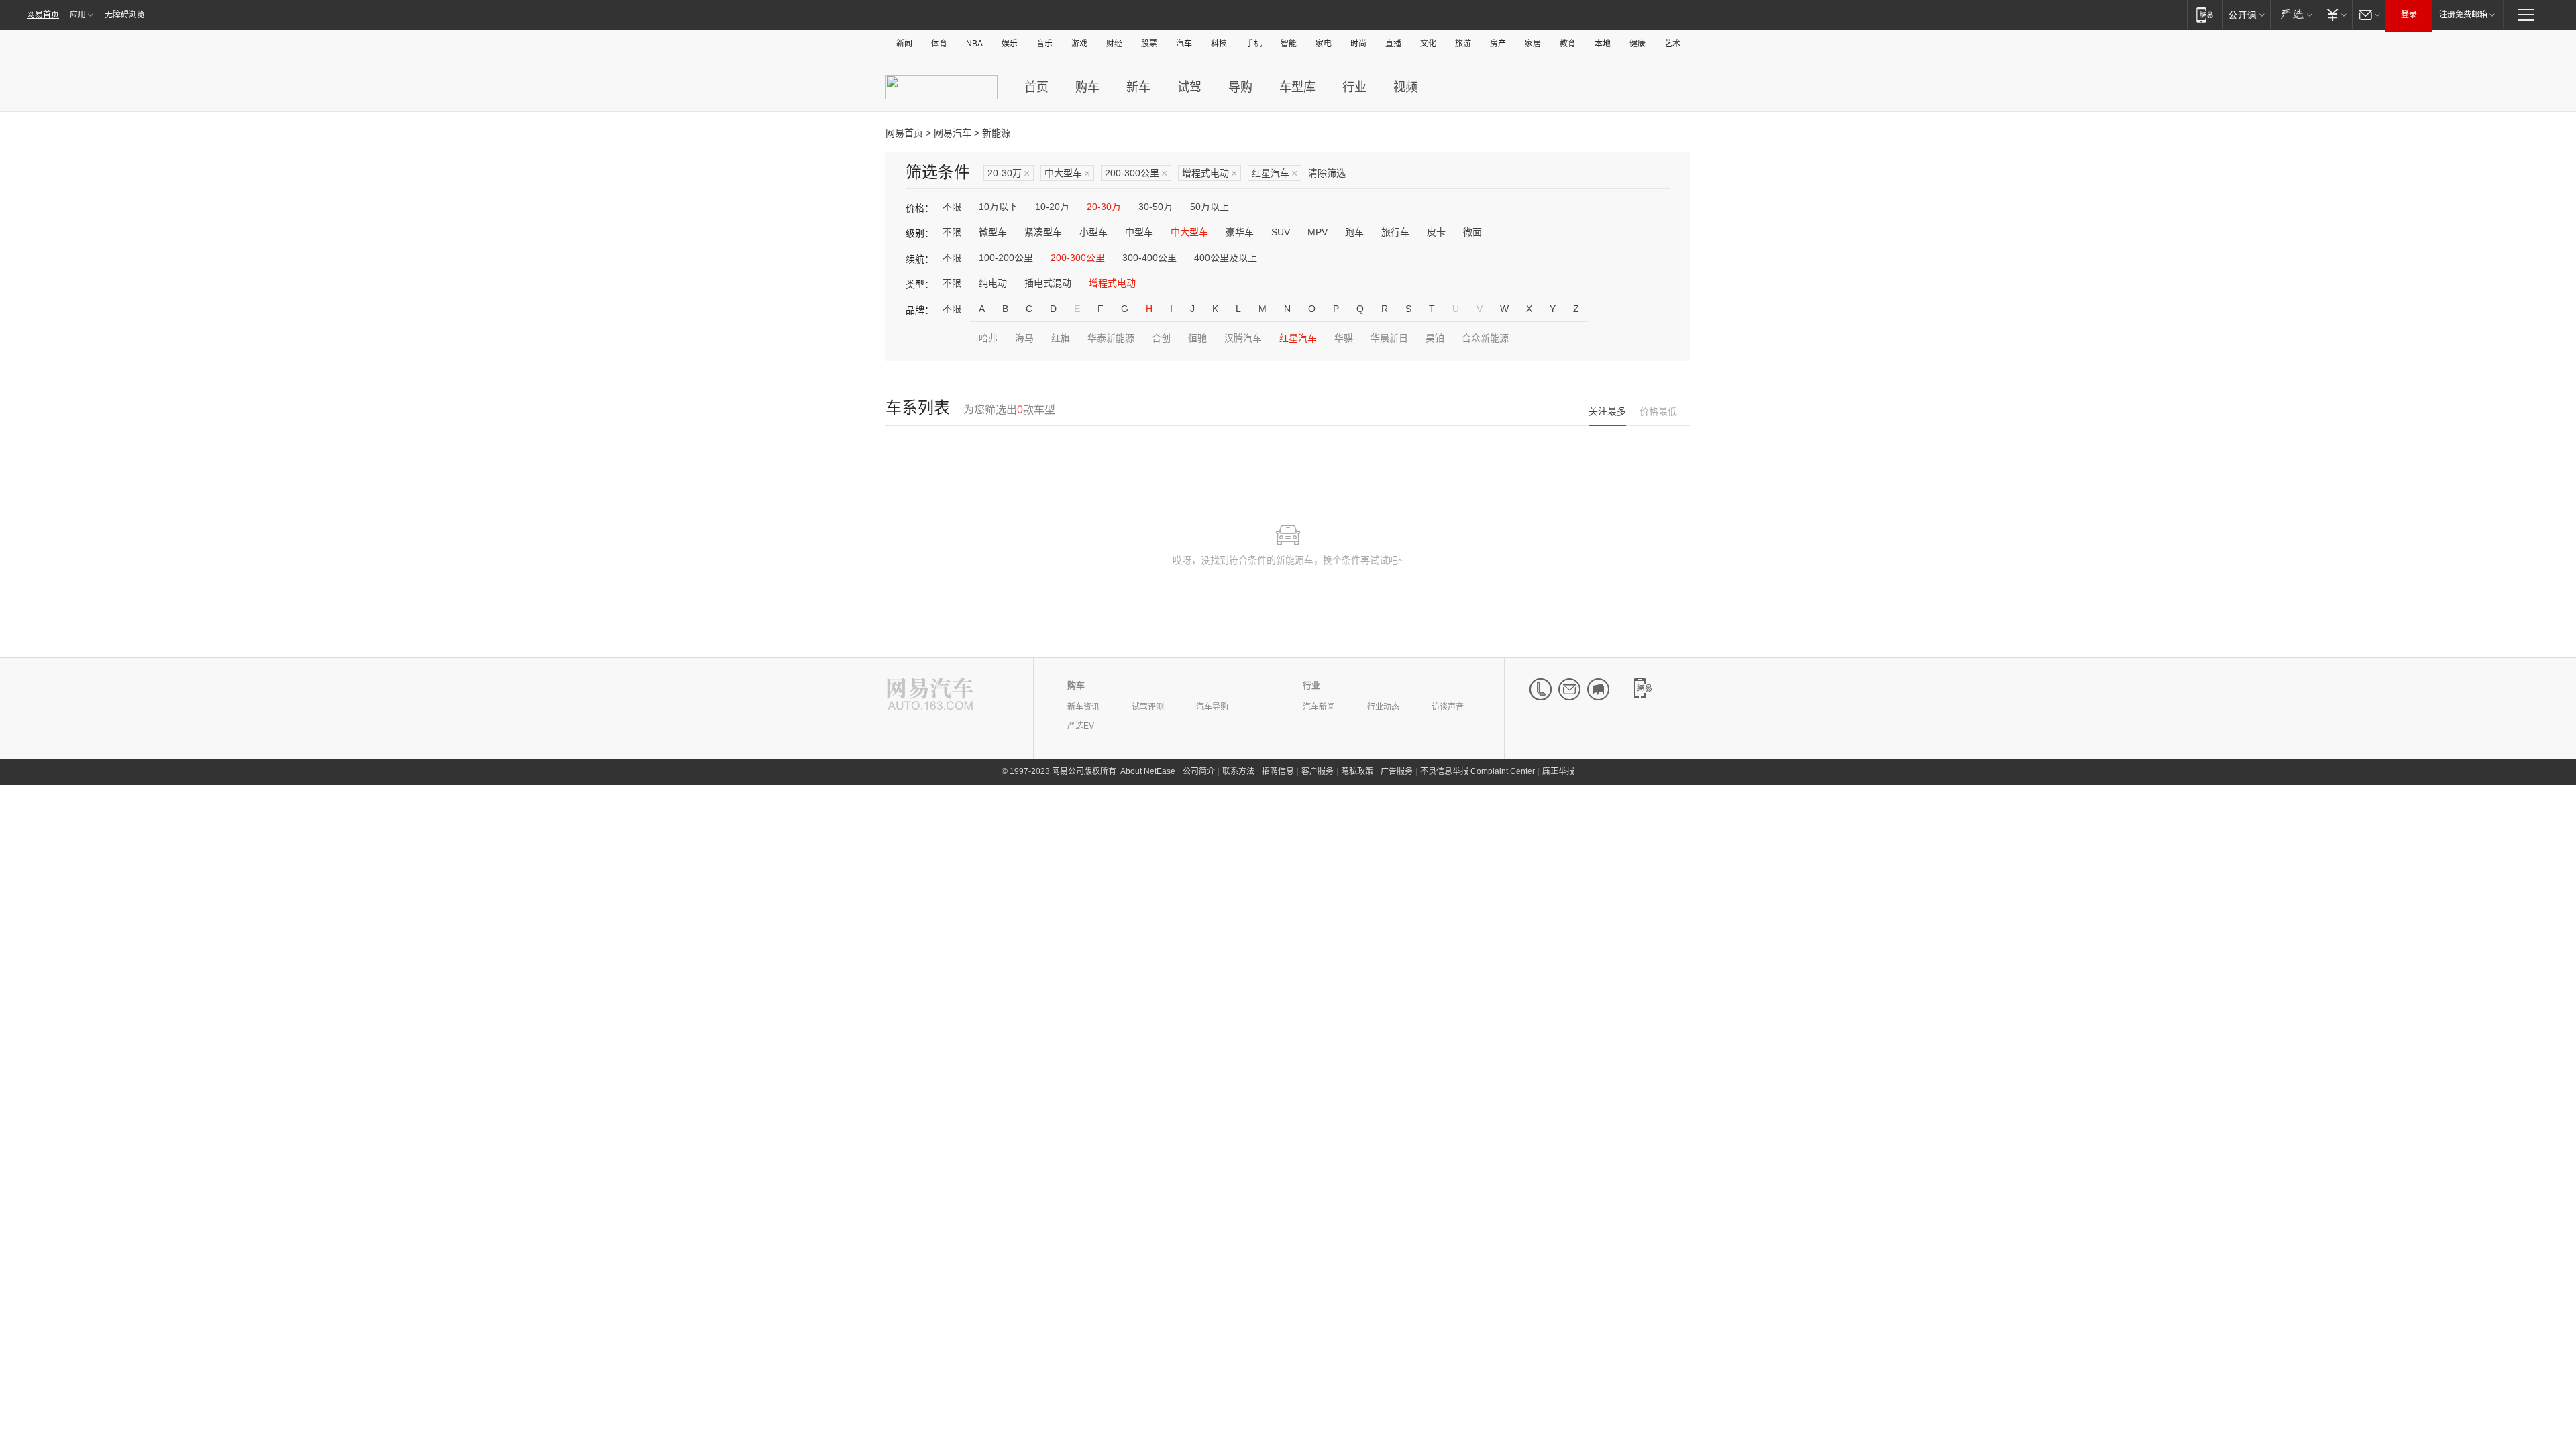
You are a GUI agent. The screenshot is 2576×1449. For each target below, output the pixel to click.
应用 (78, 15)
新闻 (904, 44)
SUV (1281, 232)
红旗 (1061, 338)
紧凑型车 (1043, 232)
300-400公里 (1149, 258)
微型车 (993, 232)
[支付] (2335, 14)
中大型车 (1067, 173)
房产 (1498, 44)
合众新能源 (1485, 338)
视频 (1405, 87)
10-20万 (1052, 207)
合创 (1161, 338)
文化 (1428, 44)
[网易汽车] (930, 695)
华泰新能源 (1111, 338)
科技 (1219, 44)
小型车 (1093, 232)
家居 (1533, 44)
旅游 (1463, 44)
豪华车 (1240, 232)
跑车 (1354, 232)
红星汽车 (1275, 173)
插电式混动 (1048, 283)
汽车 (1184, 44)
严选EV (1081, 726)
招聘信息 (1278, 771)
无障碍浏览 (125, 15)
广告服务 (1397, 771)
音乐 (1044, 44)
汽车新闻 (1319, 707)
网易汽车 (953, 133)
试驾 (1189, 87)
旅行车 (1395, 232)
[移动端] (2205, 14)
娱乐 (1010, 44)
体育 (939, 44)
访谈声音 (1448, 707)
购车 (1087, 87)
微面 (1472, 232)
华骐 (1344, 338)
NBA (974, 44)
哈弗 (988, 338)
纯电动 (993, 283)
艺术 (1672, 44)
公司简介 (1199, 771)
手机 (1254, 44)
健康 (1638, 44)
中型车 (1139, 232)
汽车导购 (1212, 707)
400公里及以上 (1226, 258)
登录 (2409, 15)
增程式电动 (1210, 173)
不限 (952, 207)
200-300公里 (1136, 173)
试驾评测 (1148, 707)
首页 (1036, 87)
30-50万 (1156, 207)
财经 (1114, 44)
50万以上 (1210, 207)
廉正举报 (1558, 771)
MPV (1318, 232)
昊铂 (1435, 338)
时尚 (1358, 44)
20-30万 (1009, 173)
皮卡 (1436, 232)
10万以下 (998, 207)
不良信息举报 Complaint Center (1478, 771)
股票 (1149, 44)
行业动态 (1383, 707)
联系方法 (1238, 771)
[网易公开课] (2246, 14)
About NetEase (1148, 771)
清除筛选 (1327, 173)
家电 (1324, 44)
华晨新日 (1389, 338)
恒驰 (1197, 338)
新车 (1138, 87)
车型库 (1297, 87)
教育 (1568, 44)
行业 (1354, 87)
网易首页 (43, 15)
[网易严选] (2294, 14)
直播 (1393, 44)
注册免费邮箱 (2463, 15)
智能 (1289, 44)
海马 (1024, 338)
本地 (1603, 44)
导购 (1240, 87)
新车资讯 (1083, 707)
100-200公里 (1006, 258)
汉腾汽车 (1243, 338)
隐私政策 (1357, 771)
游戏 (1079, 44)
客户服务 (1318, 771)
